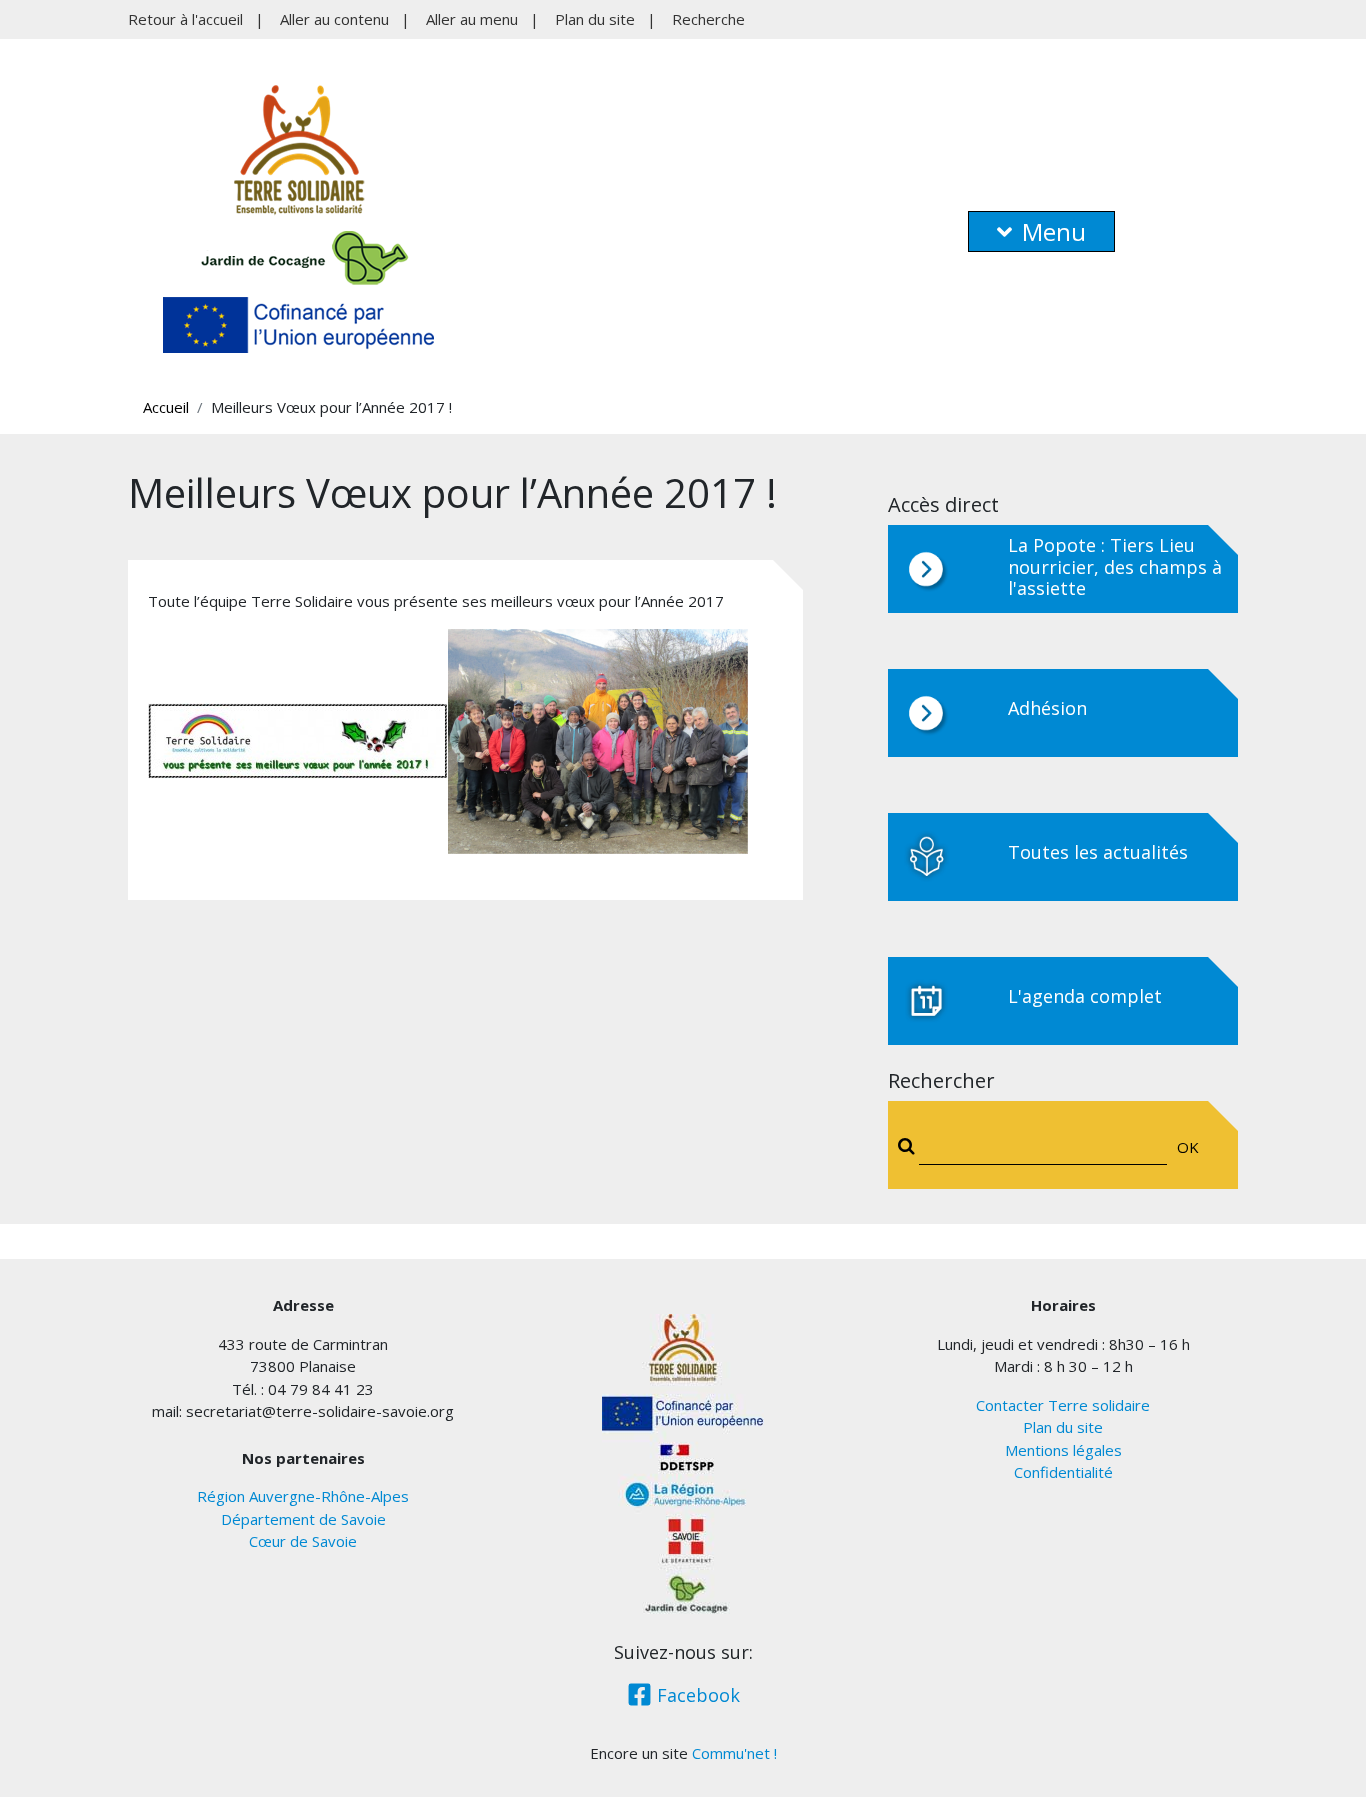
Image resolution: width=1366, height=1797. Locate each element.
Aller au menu (472, 19)
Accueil (166, 407)
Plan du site (595, 19)
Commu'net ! (734, 1753)
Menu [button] (1054, 231)
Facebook (696, 1695)
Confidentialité (1063, 1472)
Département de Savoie (303, 1519)
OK (1188, 1147)
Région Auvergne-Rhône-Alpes (303, 1496)
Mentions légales (1063, 1450)
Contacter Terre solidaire (1063, 1405)
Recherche (708, 19)
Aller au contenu (334, 19)
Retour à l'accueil (185, 19)
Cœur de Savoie (303, 1541)
